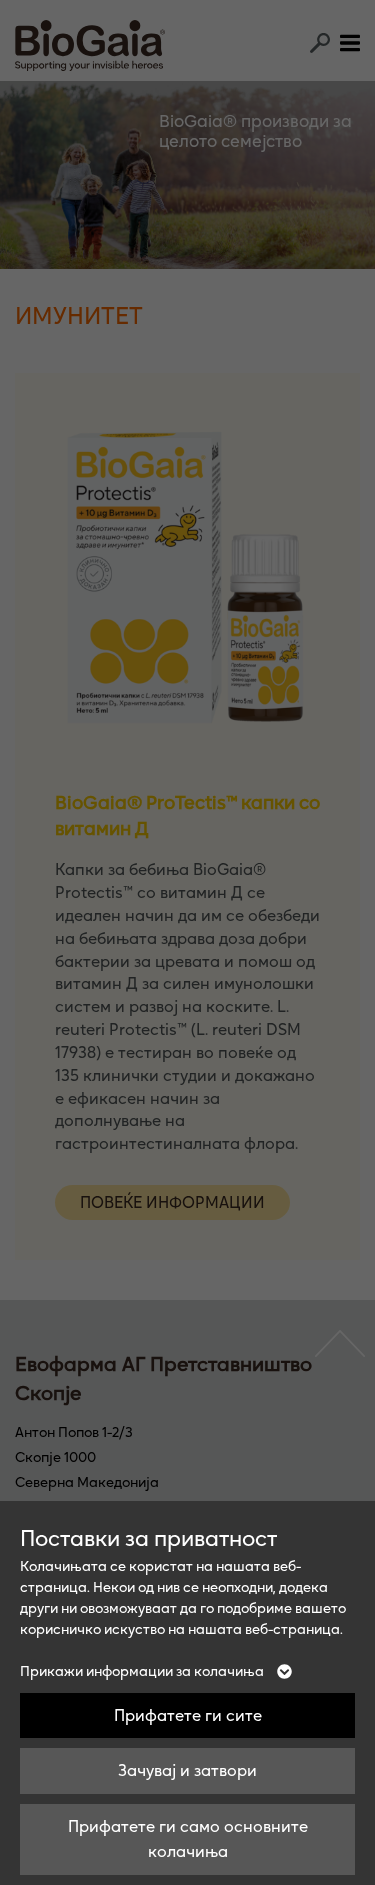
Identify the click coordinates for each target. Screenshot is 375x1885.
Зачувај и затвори (187, 1770)
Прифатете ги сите (188, 1715)
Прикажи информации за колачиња (143, 1671)
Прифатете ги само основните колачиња (188, 1839)
